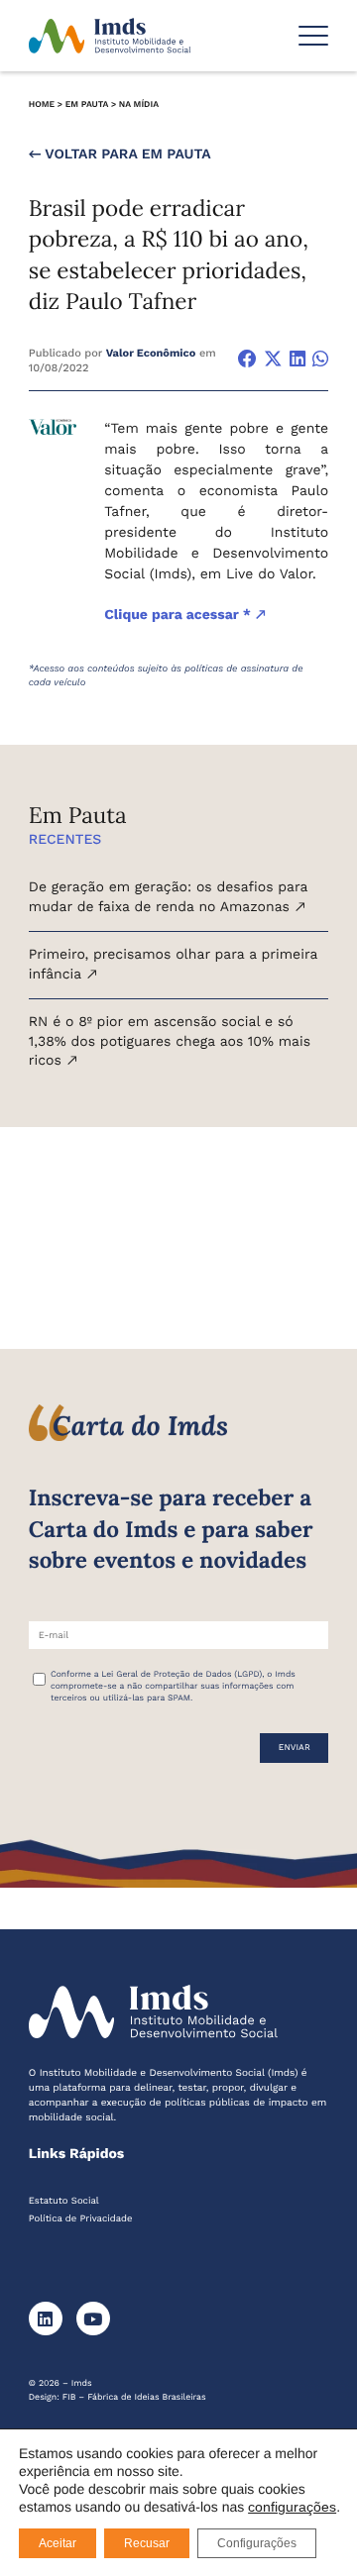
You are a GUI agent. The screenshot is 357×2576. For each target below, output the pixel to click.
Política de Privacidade (81, 2219)
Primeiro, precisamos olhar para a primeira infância (174, 965)
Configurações (257, 2543)
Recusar (147, 2543)
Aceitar (58, 2543)
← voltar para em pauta (120, 155)
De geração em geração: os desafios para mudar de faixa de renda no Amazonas (169, 897)
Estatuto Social (64, 2201)
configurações (292, 2507)
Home (42, 105)
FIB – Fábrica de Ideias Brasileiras (134, 2398)
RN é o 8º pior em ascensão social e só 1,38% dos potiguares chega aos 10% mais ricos (170, 1041)
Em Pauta (87, 105)
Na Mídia (139, 105)
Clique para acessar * (179, 615)
